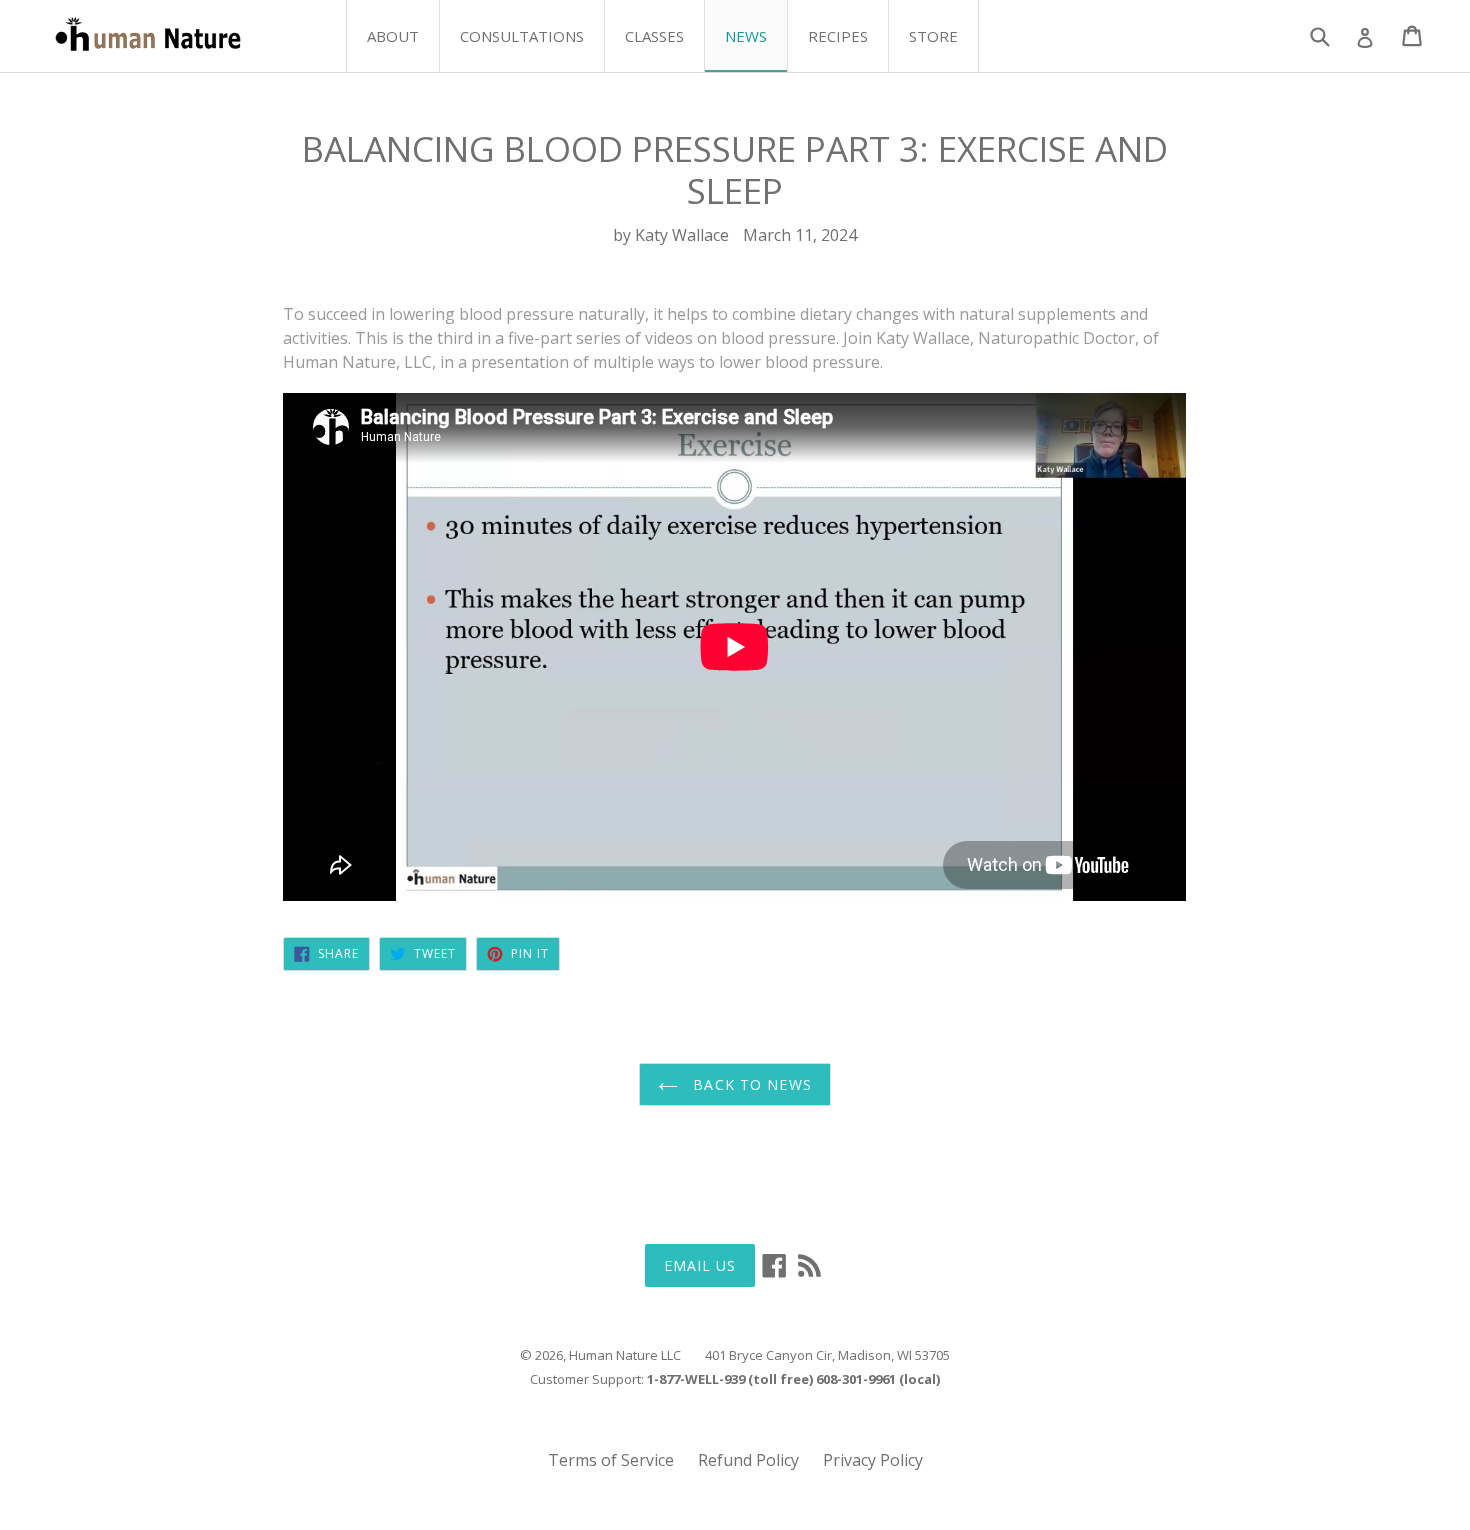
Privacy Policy (873, 1460)
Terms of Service (611, 1460)
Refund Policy (748, 1460)
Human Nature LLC (625, 1355)
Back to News (750, 1084)
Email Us (700, 1265)
